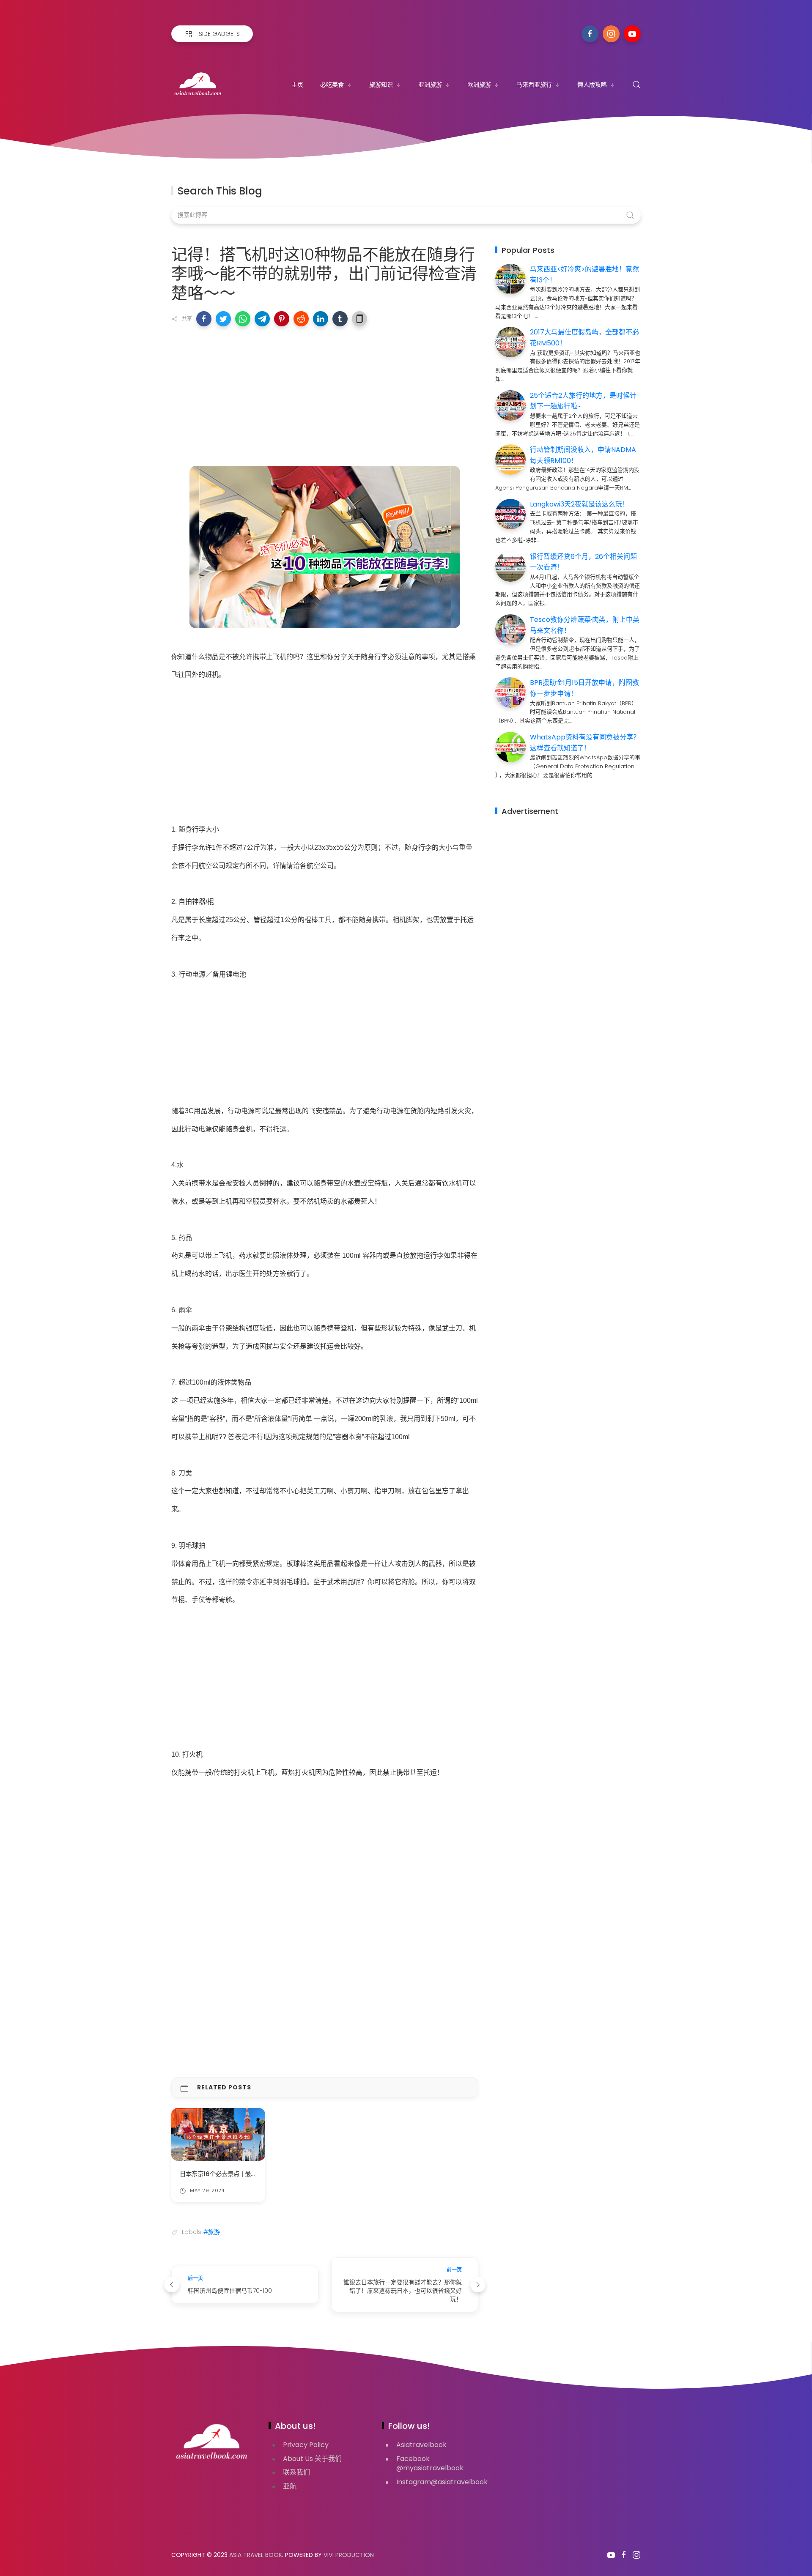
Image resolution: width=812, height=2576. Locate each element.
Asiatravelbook (421, 2445)
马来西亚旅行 (534, 85)
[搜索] (636, 85)
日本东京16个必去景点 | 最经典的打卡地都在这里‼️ (249, 2174)
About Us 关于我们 (312, 2459)
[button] (204, 319)
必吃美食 (332, 85)
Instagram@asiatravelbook (442, 2482)
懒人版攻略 (592, 85)
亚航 (290, 2486)
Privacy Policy (306, 2445)
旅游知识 (381, 85)
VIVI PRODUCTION (349, 2555)
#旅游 (212, 2232)
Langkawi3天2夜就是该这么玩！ (579, 504)
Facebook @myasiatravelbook (430, 2464)
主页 (297, 85)
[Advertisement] (325, 394)
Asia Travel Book (256, 2555)
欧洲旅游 (479, 85)
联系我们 (296, 2472)
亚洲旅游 (430, 85)
